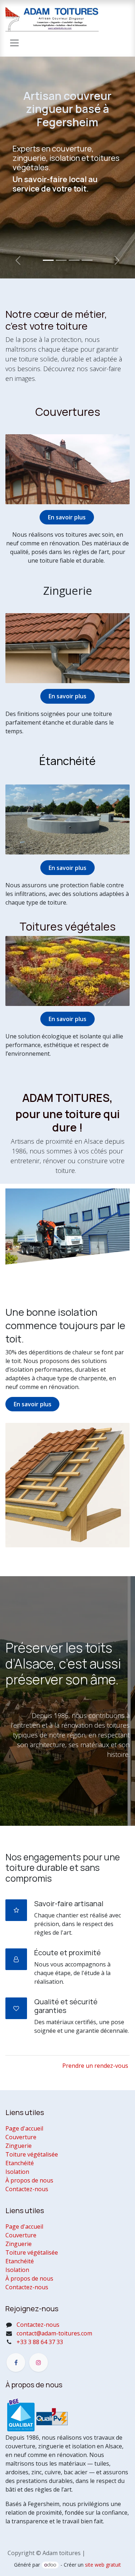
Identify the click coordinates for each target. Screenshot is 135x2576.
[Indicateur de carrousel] (48, 260)
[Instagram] (39, 2362)
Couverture (21, 2137)
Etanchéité (20, 2163)
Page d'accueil (24, 2128)
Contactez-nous (27, 2189)
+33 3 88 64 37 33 (40, 2342)
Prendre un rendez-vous (95, 2066)
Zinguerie (19, 2146)
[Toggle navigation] (14, 43)
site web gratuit (103, 2565)
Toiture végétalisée (32, 2154)
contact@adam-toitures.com (54, 2333)
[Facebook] (16, 2362)
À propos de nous (29, 2180)
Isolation (17, 2172)
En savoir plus (67, 868)
